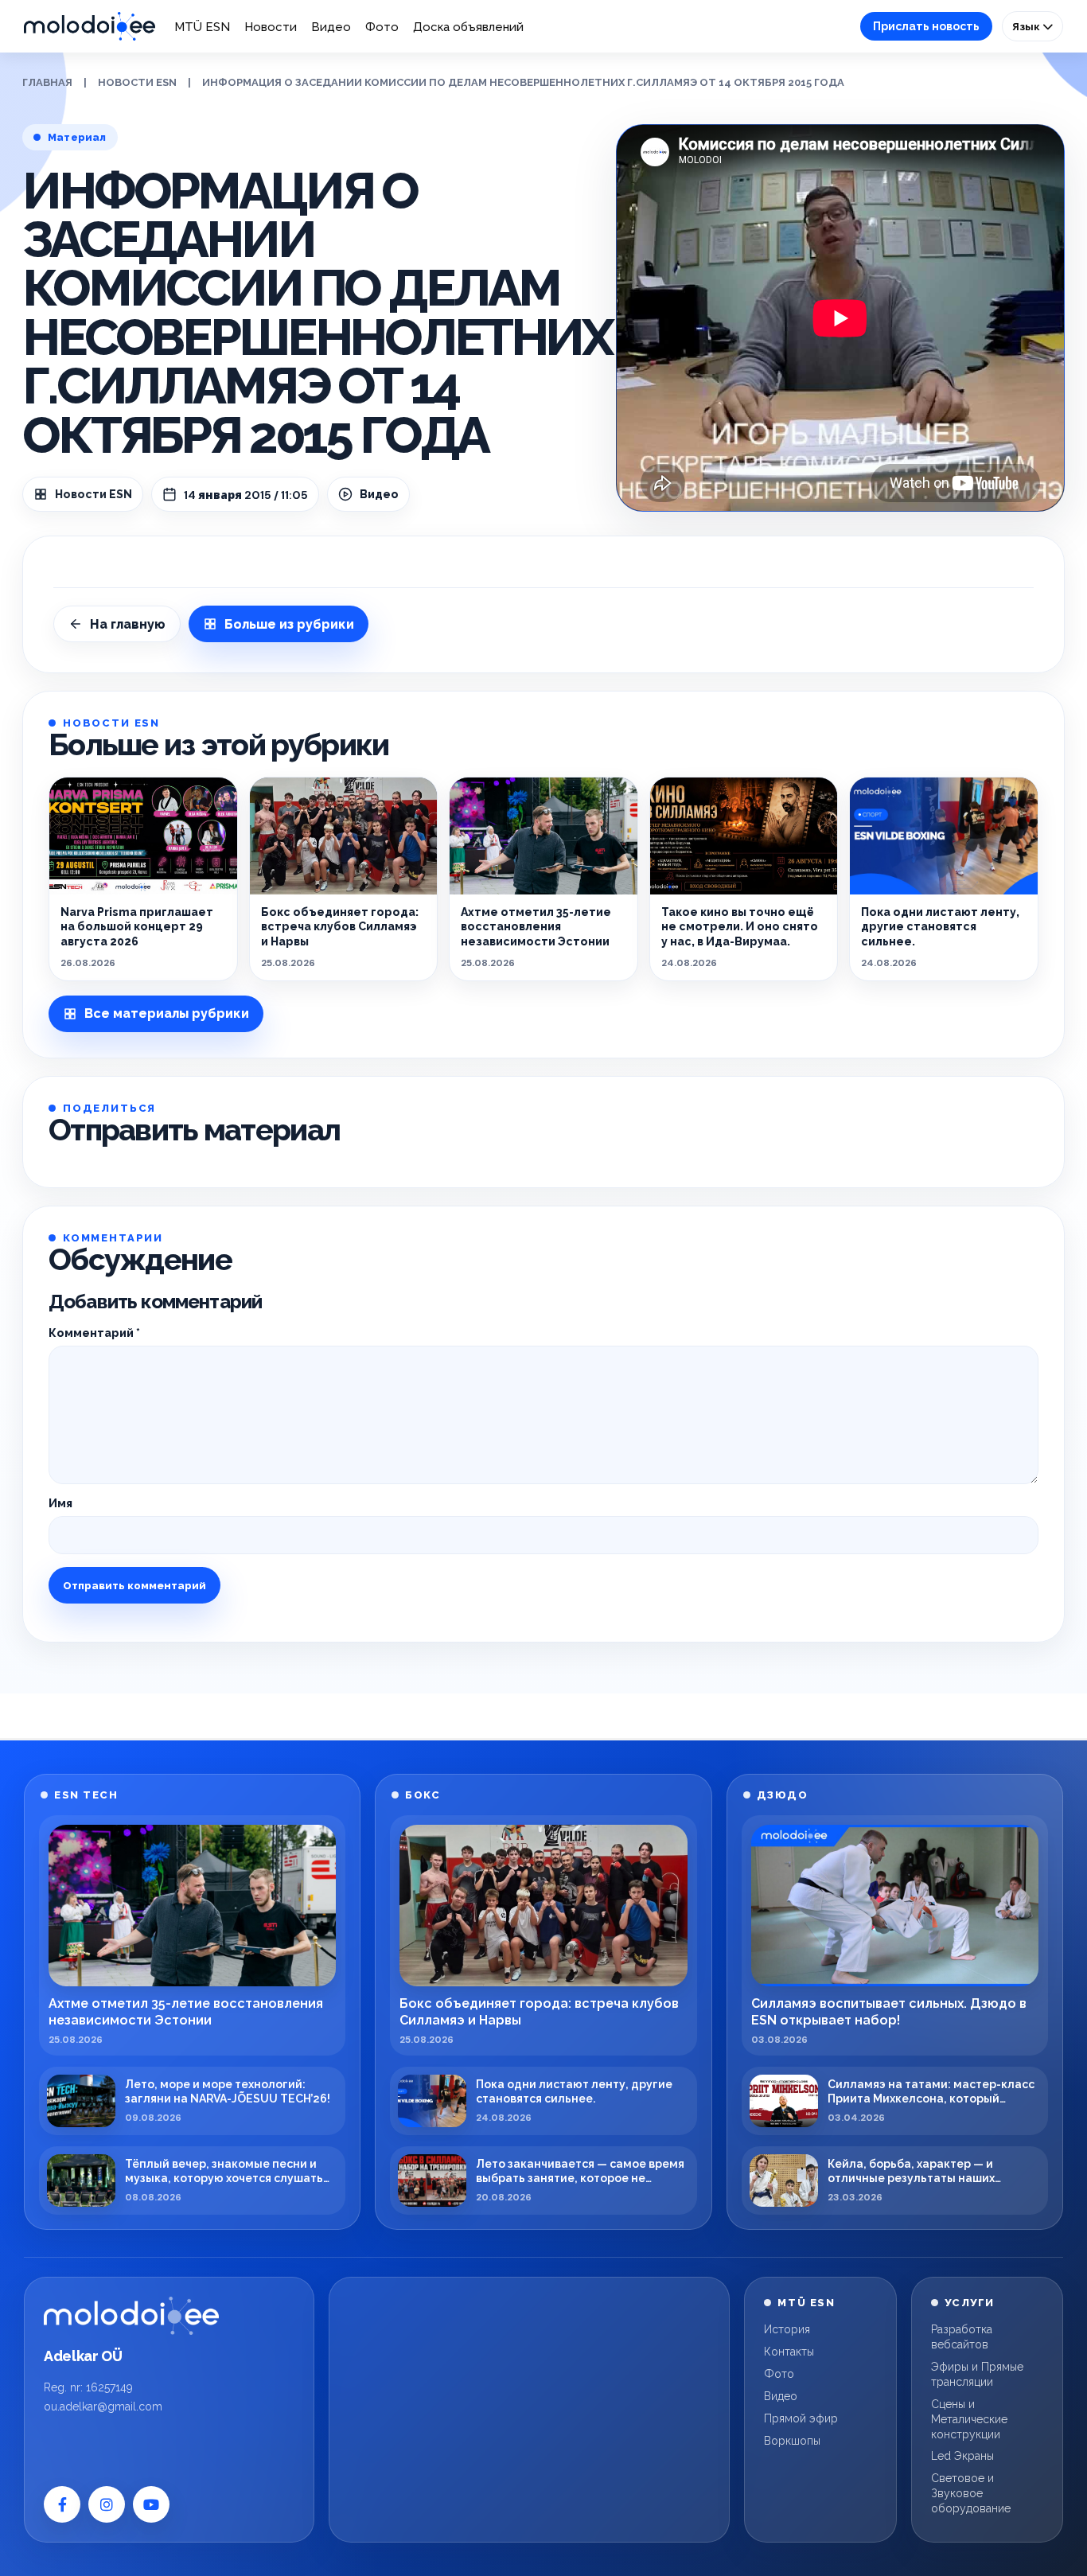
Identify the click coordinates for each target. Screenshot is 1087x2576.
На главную (128, 624)
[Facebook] (62, 2504)
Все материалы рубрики (167, 1013)
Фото (382, 27)
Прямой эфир (801, 2418)
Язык (1027, 26)
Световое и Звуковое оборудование (971, 2493)
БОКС (423, 1795)
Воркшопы (792, 2441)
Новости (271, 27)
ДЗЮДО (783, 1795)
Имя (60, 1503)
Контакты (789, 2352)
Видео (331, 27)
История (787, 2329)
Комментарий (94, 1333)
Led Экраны (962, 2456)
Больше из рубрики (289, 624)
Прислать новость (926, 26)
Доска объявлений (468, 27)
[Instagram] (107, 2504)
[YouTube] (151, 2504)
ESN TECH (86, 1795)
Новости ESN (137, 82)
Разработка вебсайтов (962, 2337)
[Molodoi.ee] (131, 2316)
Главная (47, 82)
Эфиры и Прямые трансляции (977, 2374)
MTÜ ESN (202, 27)
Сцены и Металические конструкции (969, 2419)
